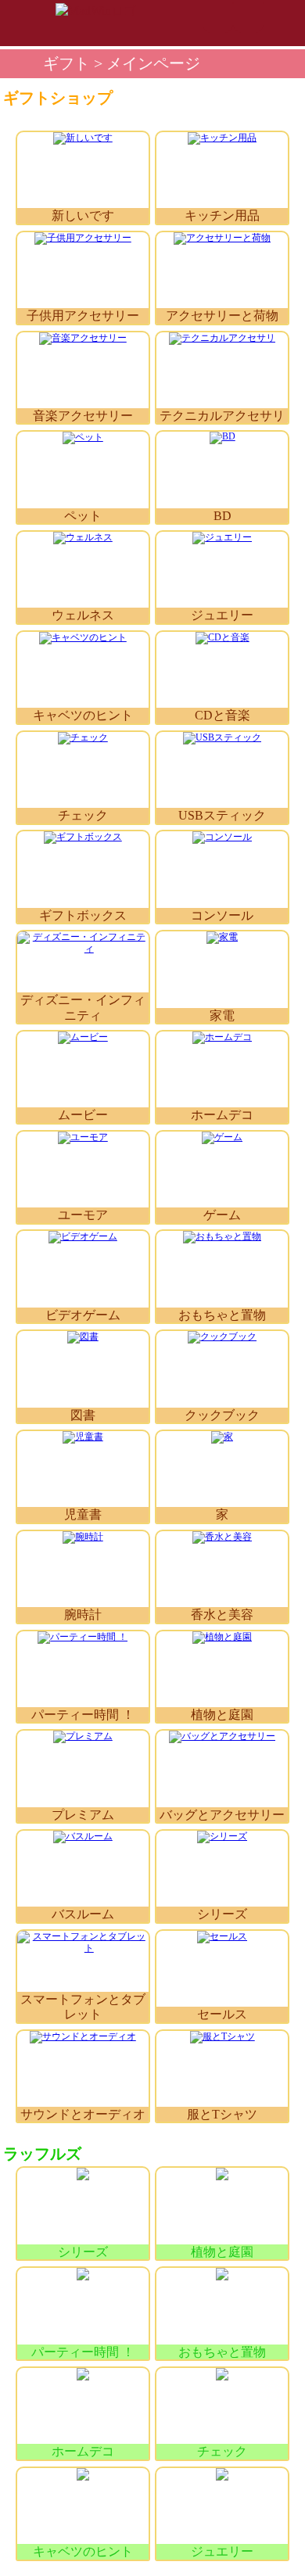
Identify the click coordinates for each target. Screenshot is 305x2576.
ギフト (66, 64)
